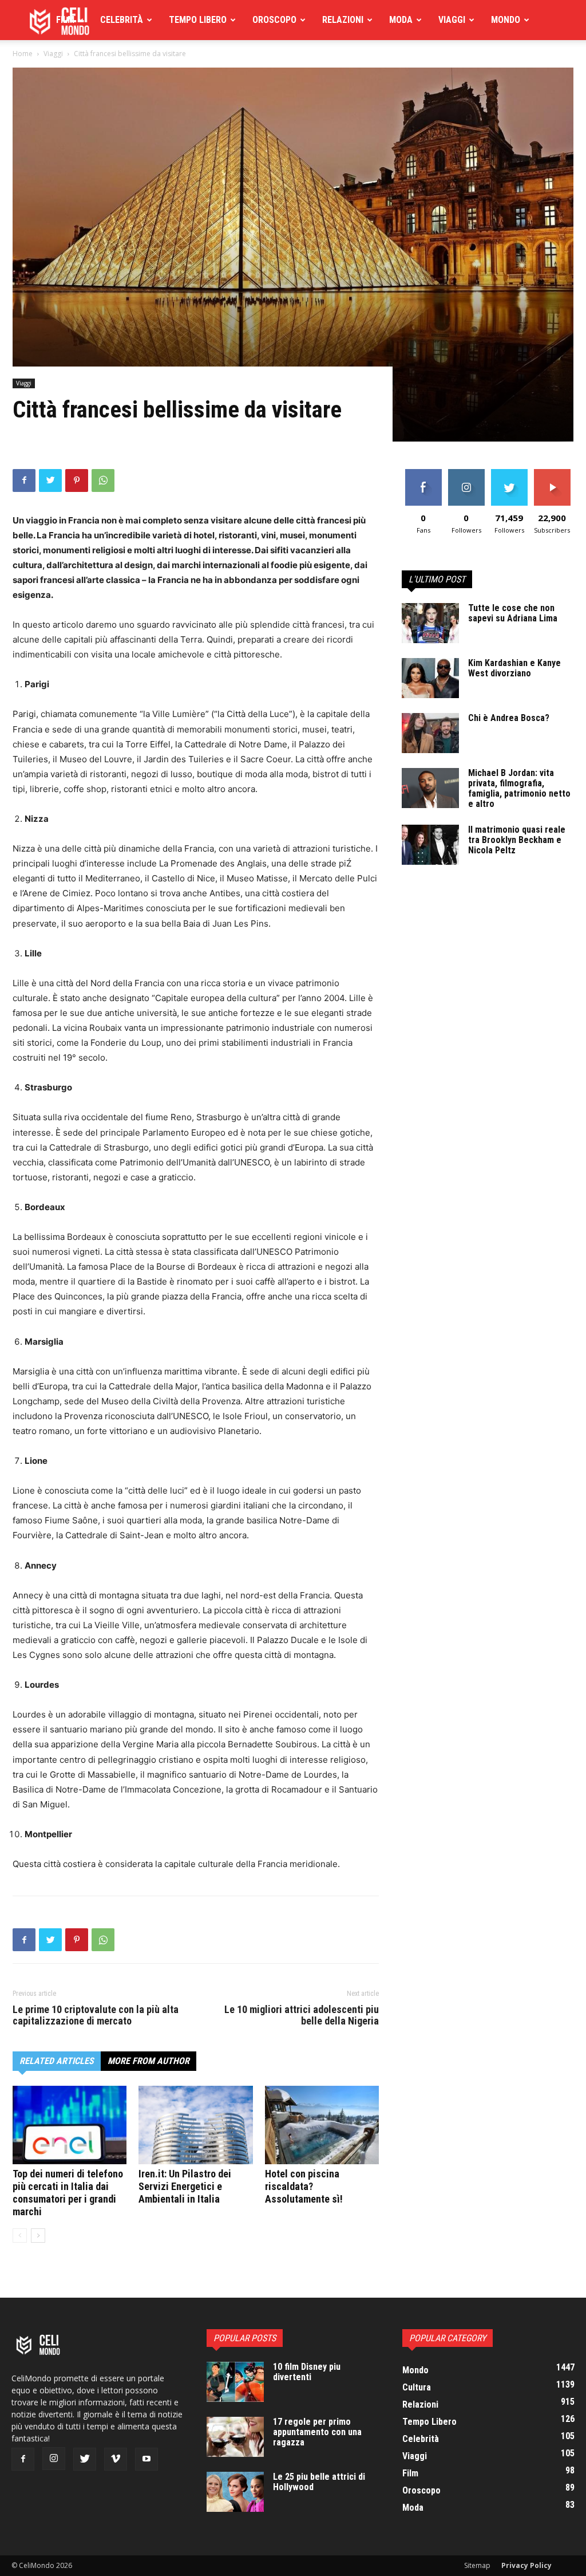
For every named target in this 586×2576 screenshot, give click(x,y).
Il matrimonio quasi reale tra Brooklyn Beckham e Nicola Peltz (517, 840)
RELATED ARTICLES (57, 2061)
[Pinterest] (77, 480)
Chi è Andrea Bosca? (509, 718)
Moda (401, 20)
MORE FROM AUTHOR (149, 2061)
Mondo (506, 20)
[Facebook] (24, 480)
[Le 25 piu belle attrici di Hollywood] (235, 2492)
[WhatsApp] (103, 480)
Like (423, 473)
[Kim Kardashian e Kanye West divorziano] (430, 678)
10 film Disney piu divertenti (307, 2372)
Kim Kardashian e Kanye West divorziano (514, 668)
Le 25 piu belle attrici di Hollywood (319, 2482)
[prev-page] (20, 2236)
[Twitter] (50, 480)
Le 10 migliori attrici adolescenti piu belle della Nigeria (302, 2015)
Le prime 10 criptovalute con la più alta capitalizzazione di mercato (96, 2015)
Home (23, 54)
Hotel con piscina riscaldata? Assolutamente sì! (304, 2186)
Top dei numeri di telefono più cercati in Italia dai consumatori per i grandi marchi (68, 2193)
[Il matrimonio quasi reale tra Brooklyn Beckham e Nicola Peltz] (430, 845)
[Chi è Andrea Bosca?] (430, 733)
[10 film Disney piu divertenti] (235, 2382)
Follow (466, 473)
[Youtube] (146, 2459)
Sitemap (477, 2565)
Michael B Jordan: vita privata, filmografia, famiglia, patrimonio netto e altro (519, 788)
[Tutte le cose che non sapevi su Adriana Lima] (430, 623)
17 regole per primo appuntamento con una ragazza (317, 2432)
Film (65, 20)
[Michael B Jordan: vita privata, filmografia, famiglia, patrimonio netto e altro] (430, 788)
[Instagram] (54, 2459)
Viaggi (452, 20)
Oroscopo (274, 20)
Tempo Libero (198, 20)
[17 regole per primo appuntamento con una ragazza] (235, 2437)
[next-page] (38, 2236)
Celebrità (122, 20)
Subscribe (552, 473)
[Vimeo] (116, 2459)
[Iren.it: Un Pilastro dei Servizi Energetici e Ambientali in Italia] (195, 2125)
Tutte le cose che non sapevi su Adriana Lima (513, 613)
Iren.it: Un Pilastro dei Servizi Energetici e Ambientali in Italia (185, 2186)
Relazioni (343, 20)
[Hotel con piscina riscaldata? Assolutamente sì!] (322, 2125)
